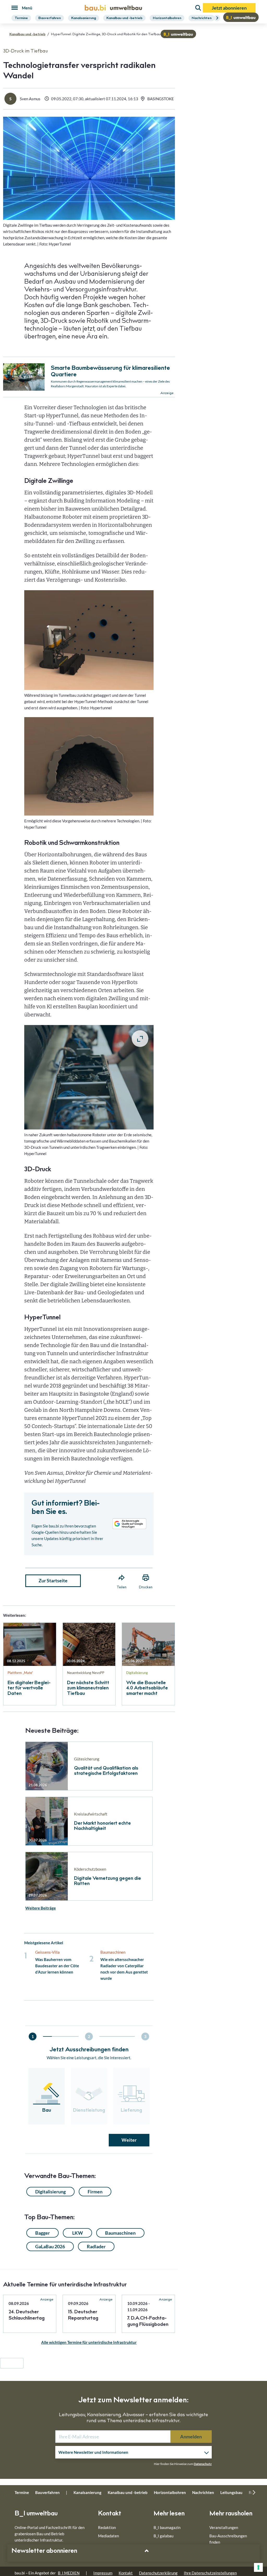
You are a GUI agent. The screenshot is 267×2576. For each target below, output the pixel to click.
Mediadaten (108, 2536)
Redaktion (107, 2527)
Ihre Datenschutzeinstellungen (210, 2573)
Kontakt (126, 2573)
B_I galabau (163, 2536)
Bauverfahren (50, 18)
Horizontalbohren (167, 18)
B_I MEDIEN (69, 2573)
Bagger (43, 2233)
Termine (21, 18)
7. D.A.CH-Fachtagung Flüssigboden (148, 2322)
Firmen (95, 2192)
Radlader (96, 2246)
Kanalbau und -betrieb (124, 18)
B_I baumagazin (167, 2527)
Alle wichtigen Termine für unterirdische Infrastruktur (89, 2342)
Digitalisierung (50, 2192)
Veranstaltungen (224, 2527)
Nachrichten (202, 18)
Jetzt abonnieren (229, 8)
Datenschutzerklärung (158, 2573)
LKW (78, 2233)
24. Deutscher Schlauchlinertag (27, 2315)
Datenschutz (203, 2464)
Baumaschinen (120, 2233)
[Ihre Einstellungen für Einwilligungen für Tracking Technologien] (258, 2567)
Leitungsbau (231, 2492)
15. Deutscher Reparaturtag (83, 2315)
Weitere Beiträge (41, 1908)
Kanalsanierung (84, 18)
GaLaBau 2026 (50, 2246)
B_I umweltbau (36, 2514)
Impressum (103, 2573)
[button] (133, 1251)
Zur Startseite (53, 1580)
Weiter (129, 2140)
